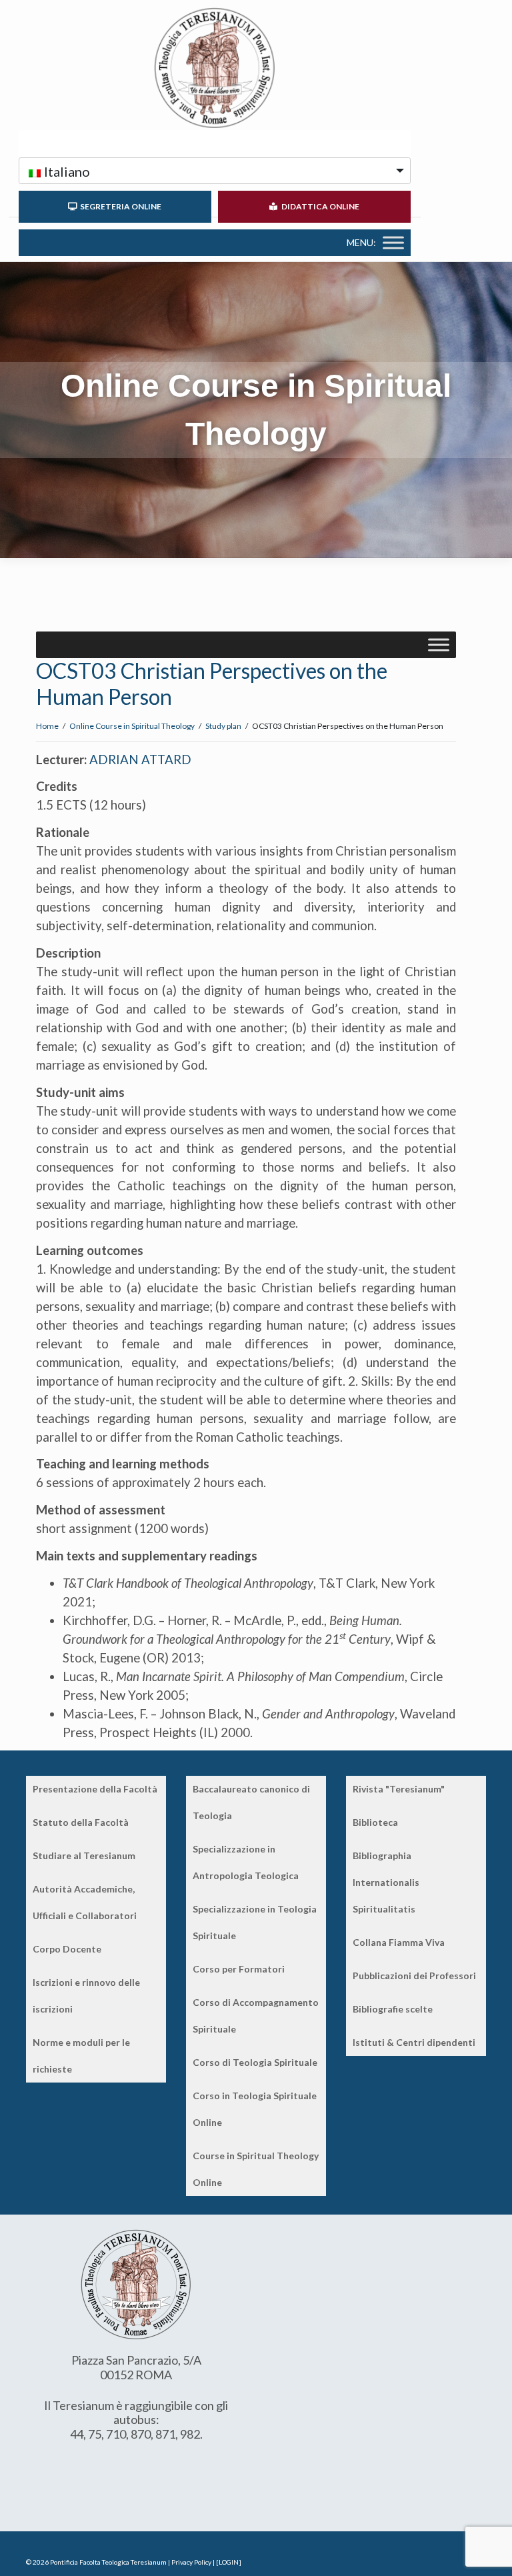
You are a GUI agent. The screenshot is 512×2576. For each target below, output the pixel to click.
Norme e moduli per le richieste (81, 2056)
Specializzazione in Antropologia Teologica (246, 1862)
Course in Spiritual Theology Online (256, 2169)
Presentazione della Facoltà (95, 1789)
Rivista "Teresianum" (399, 1789)
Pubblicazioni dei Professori (414, 1976)
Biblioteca (375, 1822)
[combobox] (215, 171)
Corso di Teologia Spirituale (255, 2062)
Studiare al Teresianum (84, 1855)
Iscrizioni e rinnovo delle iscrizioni (86, 1996)
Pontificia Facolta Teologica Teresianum (108, 2562)
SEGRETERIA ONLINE (119, 206)
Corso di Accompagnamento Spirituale (256, 2016)
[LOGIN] (229, 2562)
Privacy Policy (191, 2562)
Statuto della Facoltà (81, 1822)
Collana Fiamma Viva (399, 1942)
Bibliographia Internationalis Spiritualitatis (386, 1882)
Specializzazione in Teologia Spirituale (255, 1922)
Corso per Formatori (239, 1969)
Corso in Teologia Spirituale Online (255, 2109)
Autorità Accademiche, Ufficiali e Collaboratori (85, 1902)
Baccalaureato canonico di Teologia (251, 1802)
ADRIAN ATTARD (140, 760)
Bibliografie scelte (393, 2009)
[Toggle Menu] (393, 242)
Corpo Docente (67, 1949)
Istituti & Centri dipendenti (414, 2042)
